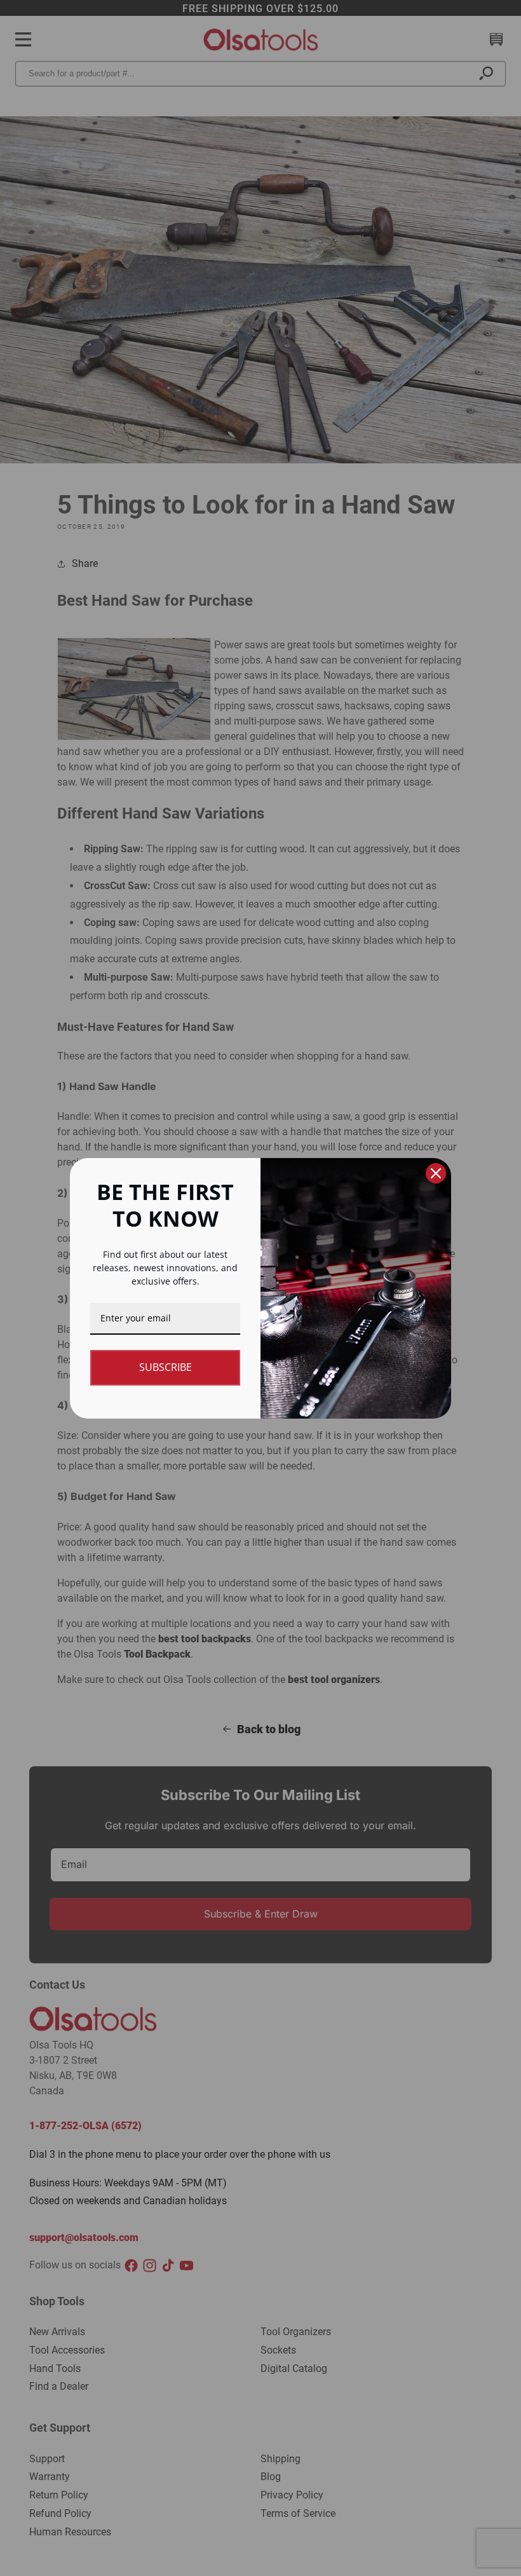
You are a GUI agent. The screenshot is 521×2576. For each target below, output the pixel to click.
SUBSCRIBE (166, 1367)
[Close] (436, 1173)
